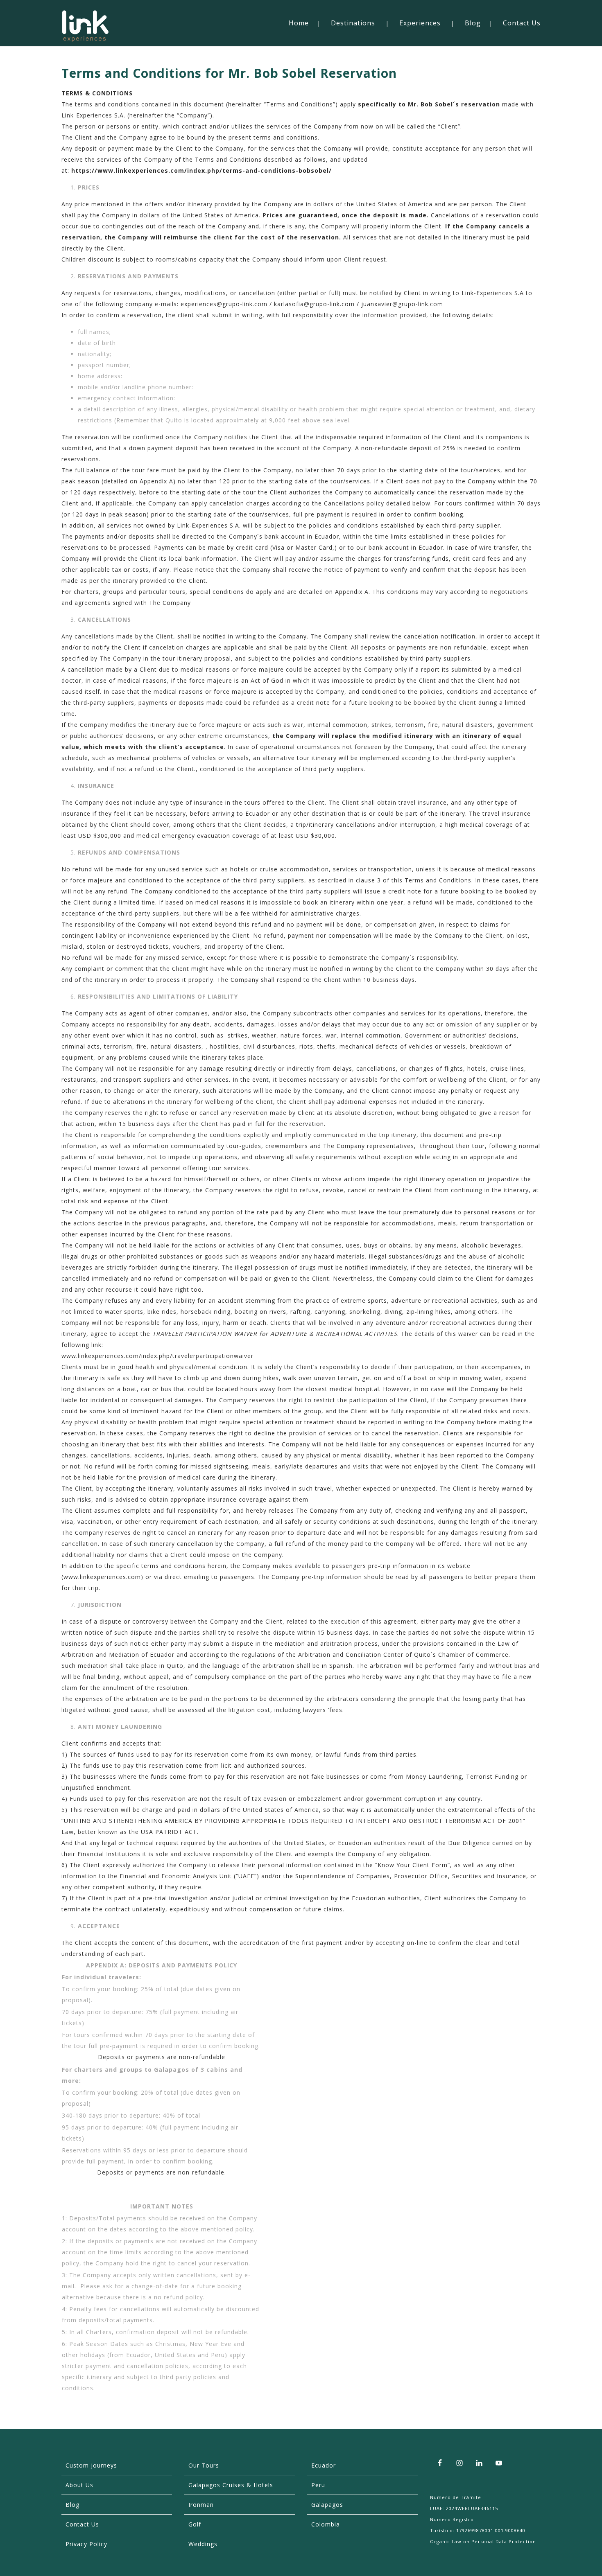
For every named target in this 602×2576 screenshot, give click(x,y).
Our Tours (204, 2465)
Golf (195, 2524)
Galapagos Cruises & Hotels (231, 2485)
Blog (473, 23)
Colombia (326, 2524)
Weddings (203, 2544)
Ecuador (324, 2465)
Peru (318, 2485)
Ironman (201, 2505)
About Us (79, 2485)
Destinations (353, 23)
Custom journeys (91, 2465)
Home (299, 23)
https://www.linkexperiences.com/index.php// (201, 170)
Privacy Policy (86, 2544)
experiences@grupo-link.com (224, 304)
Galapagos (327, 2505)
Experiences (420, 23)
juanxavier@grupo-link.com (402, 304)
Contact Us (522, 23)
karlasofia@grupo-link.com (314, 304)
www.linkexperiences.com (102, 1577)
